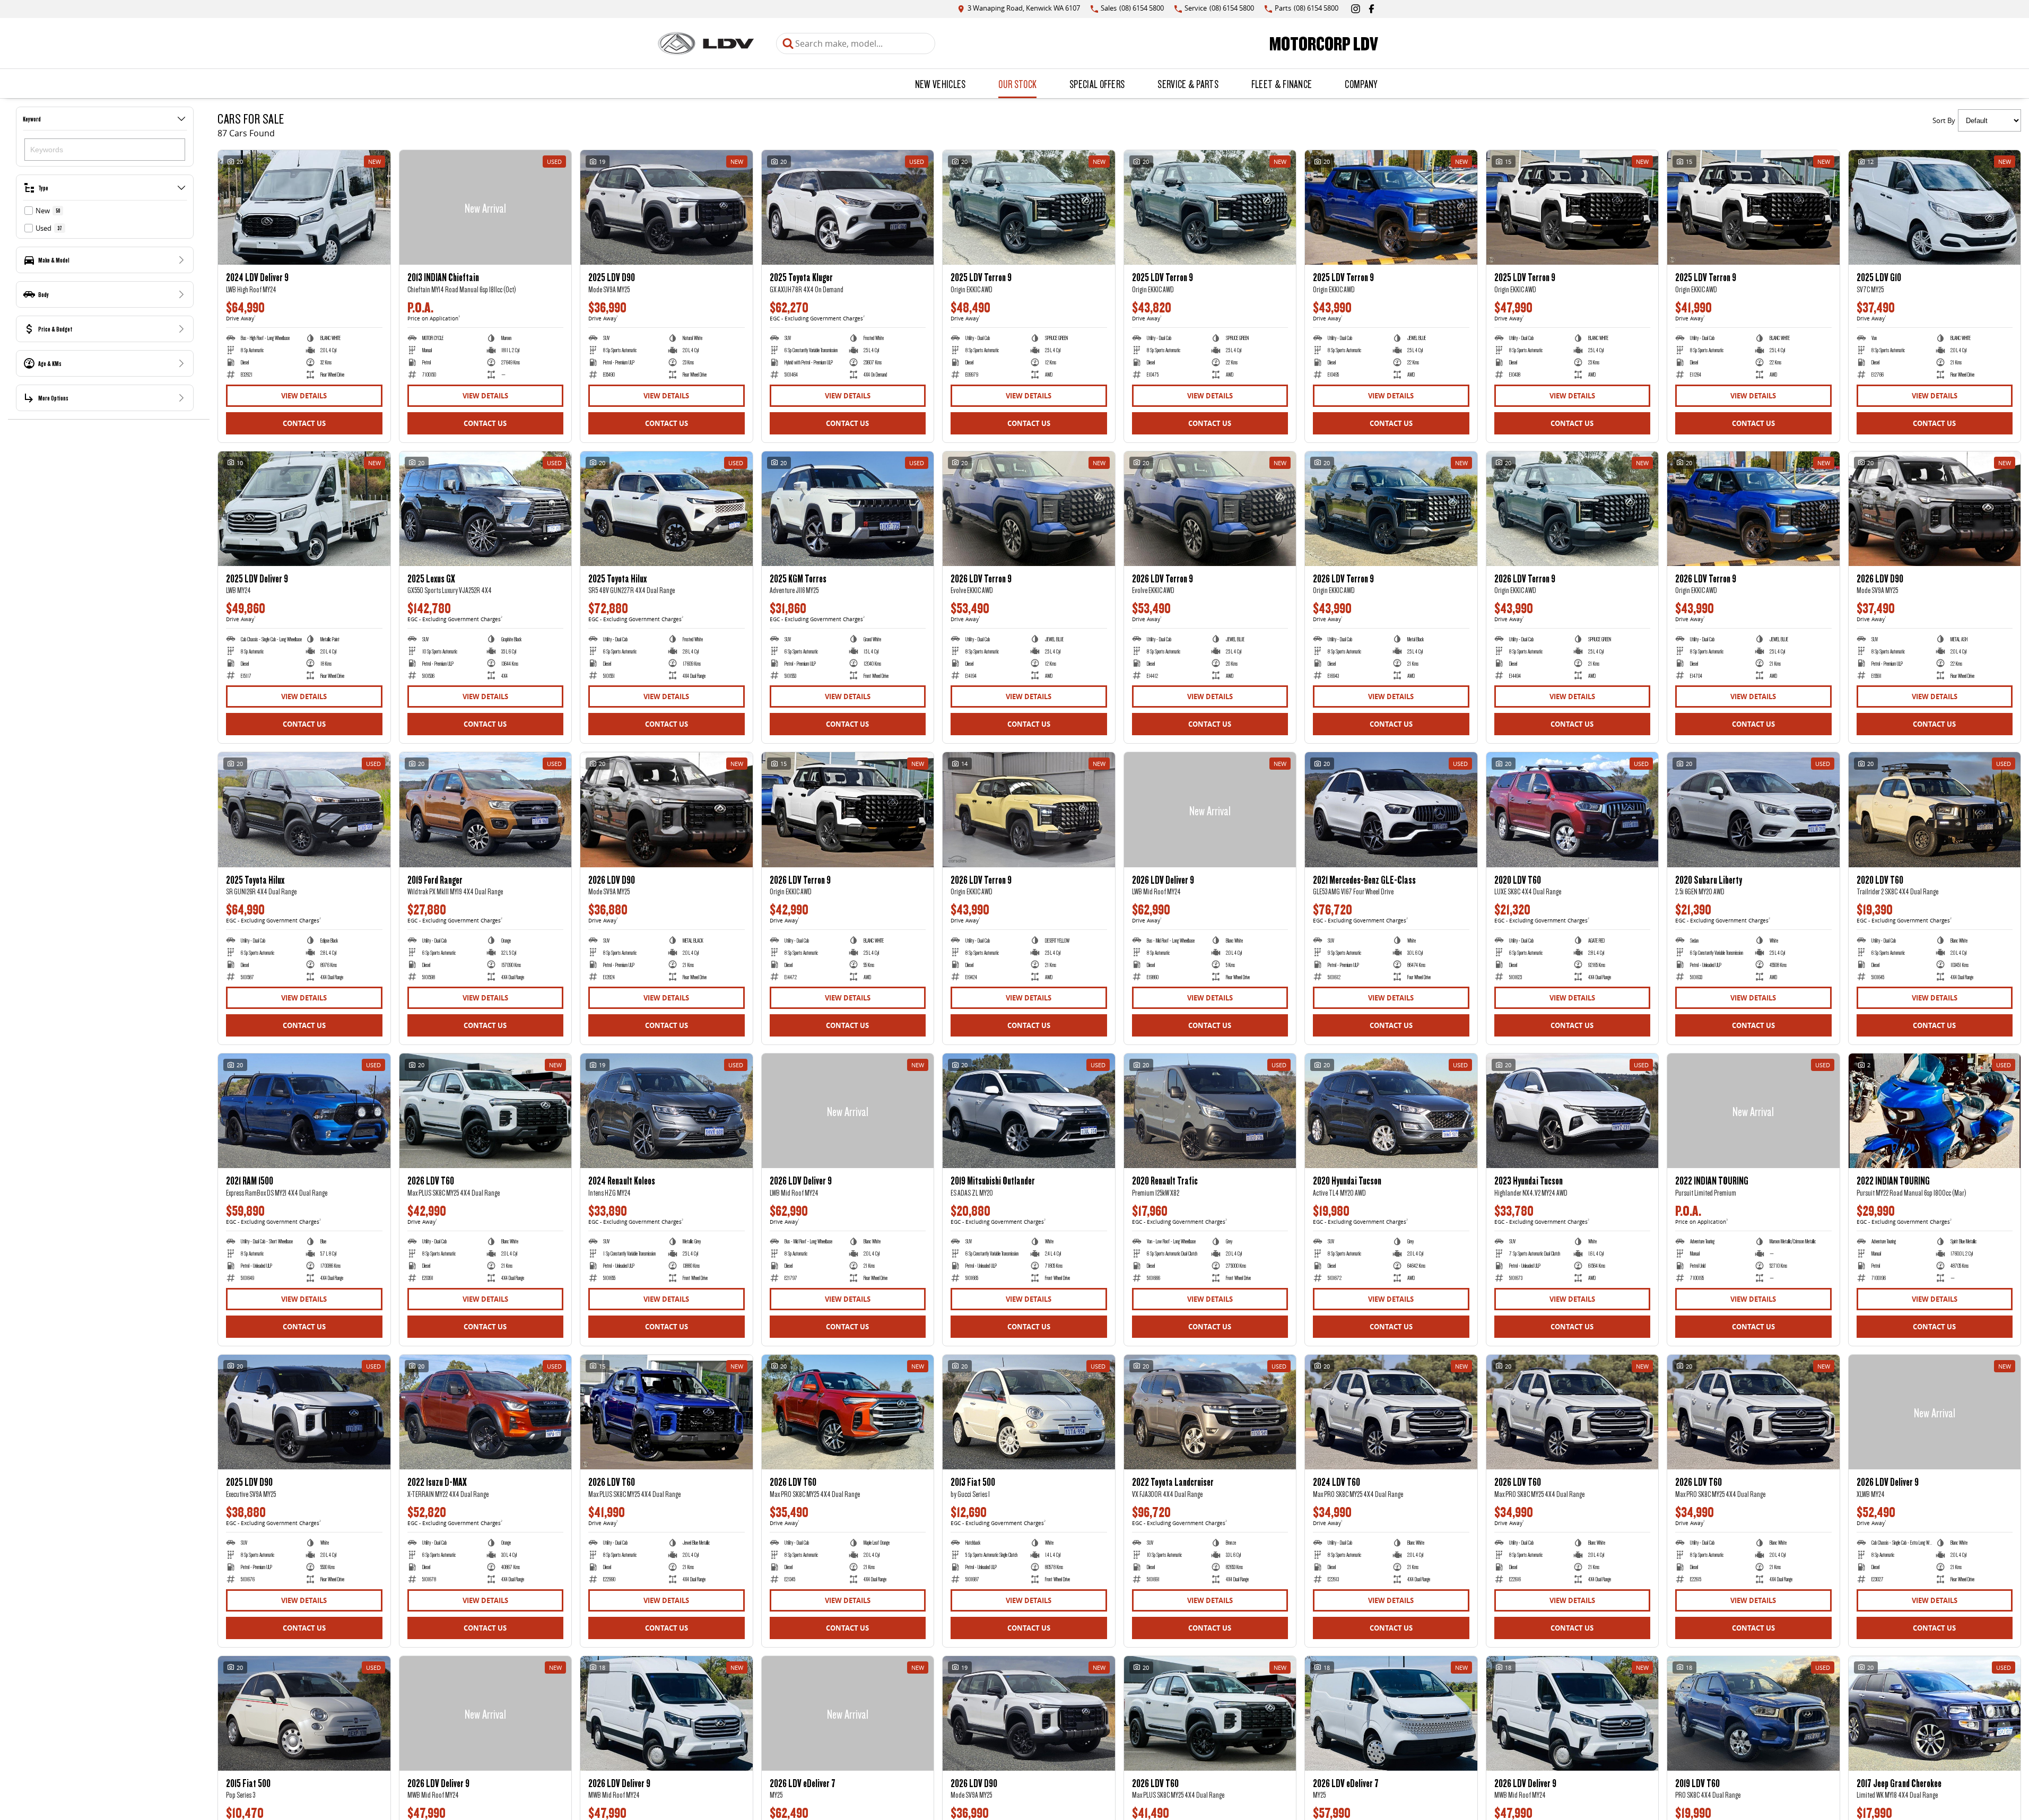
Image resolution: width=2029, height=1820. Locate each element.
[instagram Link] (1356, 9)
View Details (304, 396)
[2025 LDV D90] (667, 207)
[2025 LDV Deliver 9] (304, 509)
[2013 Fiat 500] (1029, 1412)
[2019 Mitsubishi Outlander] (1029, 1111)
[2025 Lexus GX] (486, 509)
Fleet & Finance (1282, 84)
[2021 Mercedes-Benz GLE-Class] (1391, 809)
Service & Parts (1188, 84)
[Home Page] (706, 43)
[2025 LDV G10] (1935, 207)
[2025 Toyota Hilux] (667, 509)
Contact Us (304, 423)
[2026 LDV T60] (486, 1111)
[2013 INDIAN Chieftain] (486, 207)
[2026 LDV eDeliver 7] (848, 1713)
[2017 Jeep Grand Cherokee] (1935, 1713)
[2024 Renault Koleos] (667, 1111)
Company (1361, 84)
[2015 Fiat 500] (304, 1713)
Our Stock (1017, 84)
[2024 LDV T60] (1391, 1412)
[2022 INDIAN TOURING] (1753, 1111)
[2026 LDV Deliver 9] (1210, 809)
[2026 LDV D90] (1935, 509)
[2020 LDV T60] (1573, 809)
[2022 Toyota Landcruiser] (1210, 1412)
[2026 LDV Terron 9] (1029, 509)
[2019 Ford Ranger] (486, 809)
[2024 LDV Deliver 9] (304, 207)
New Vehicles (941, 84)
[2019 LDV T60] (1753, 1713)
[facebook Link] (1371, 9)
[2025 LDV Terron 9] (1029, 207)
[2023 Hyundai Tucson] (1573, 1111)
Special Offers (1097, 84)
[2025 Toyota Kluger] (848, 207)
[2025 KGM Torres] (848, 509)
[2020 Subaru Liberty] (1753, 809)
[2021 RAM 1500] (304, 1111)
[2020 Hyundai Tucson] (1391, 1111)
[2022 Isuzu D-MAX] (486, 1412)
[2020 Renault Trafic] (1210, 1111)
